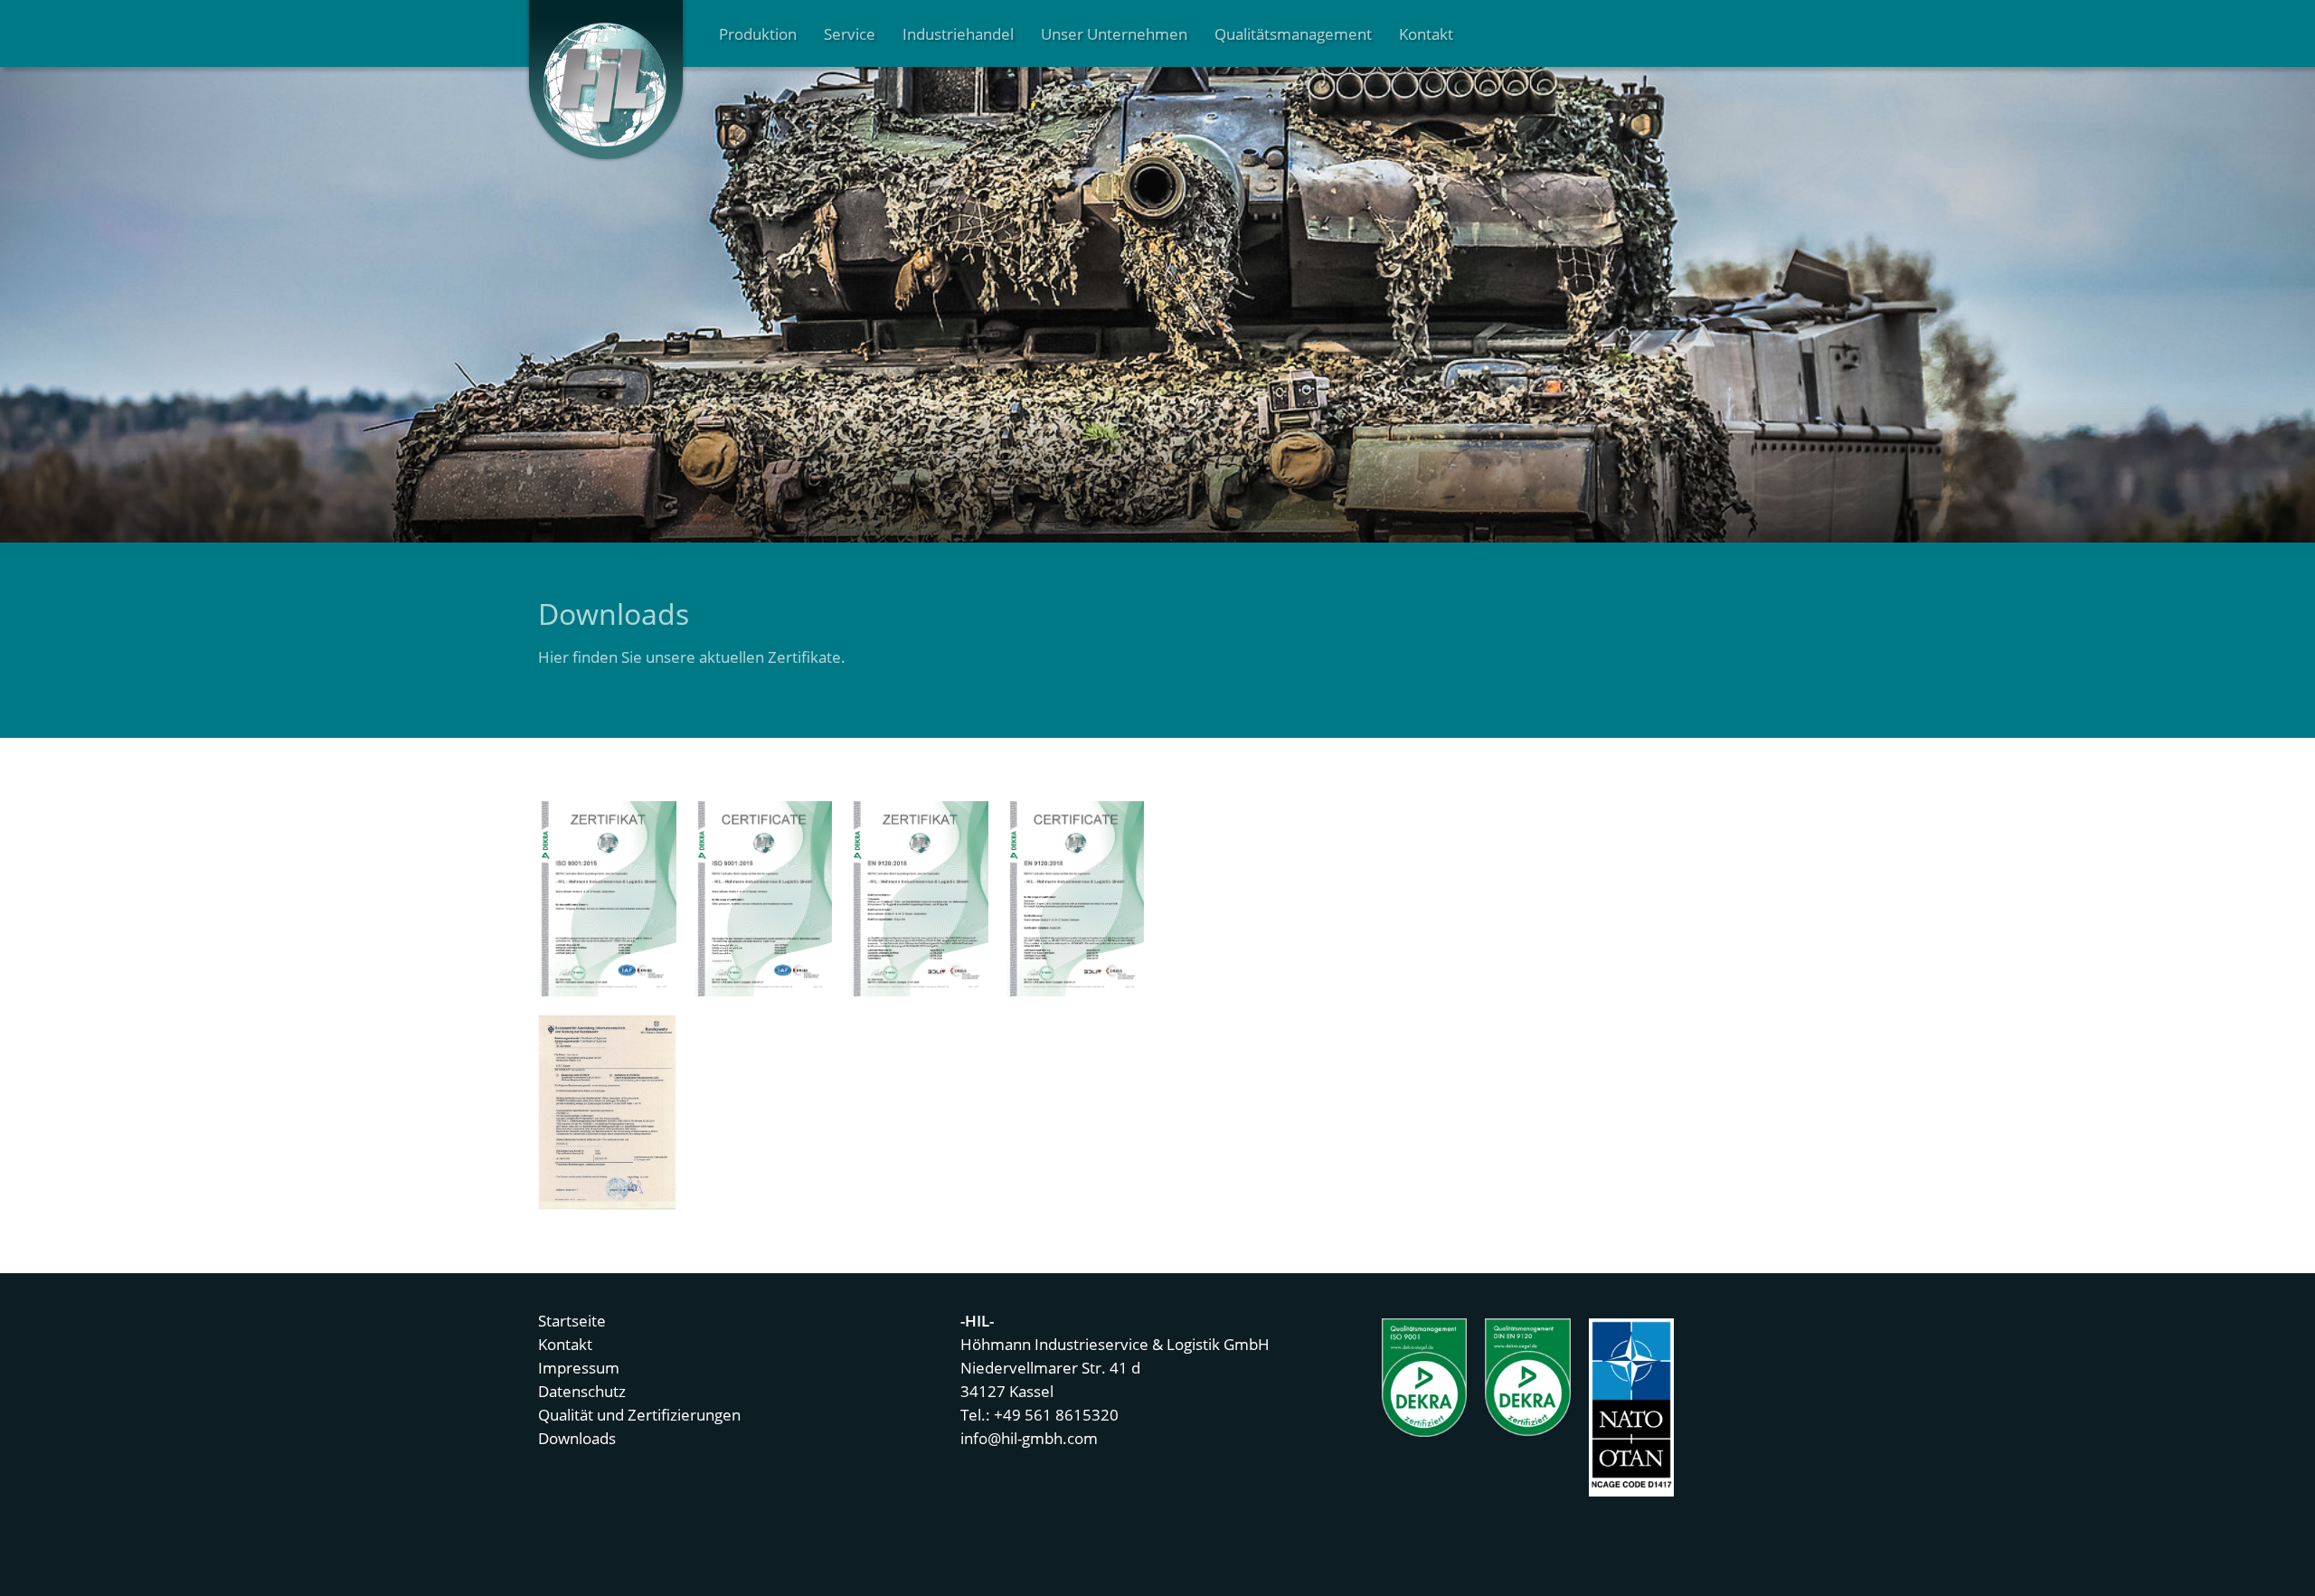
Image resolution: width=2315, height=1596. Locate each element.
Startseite (572, 1320)
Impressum (579, 1367)
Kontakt (1426, 33)
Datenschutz (582, 1391)
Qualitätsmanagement (1293, 33)
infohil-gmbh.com (1029, 1438)
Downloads (577, 1438)
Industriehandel (958, 33)
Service (850, 33)
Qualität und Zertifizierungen (639, 1414)
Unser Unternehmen (1114, 33)
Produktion (758, 33)
